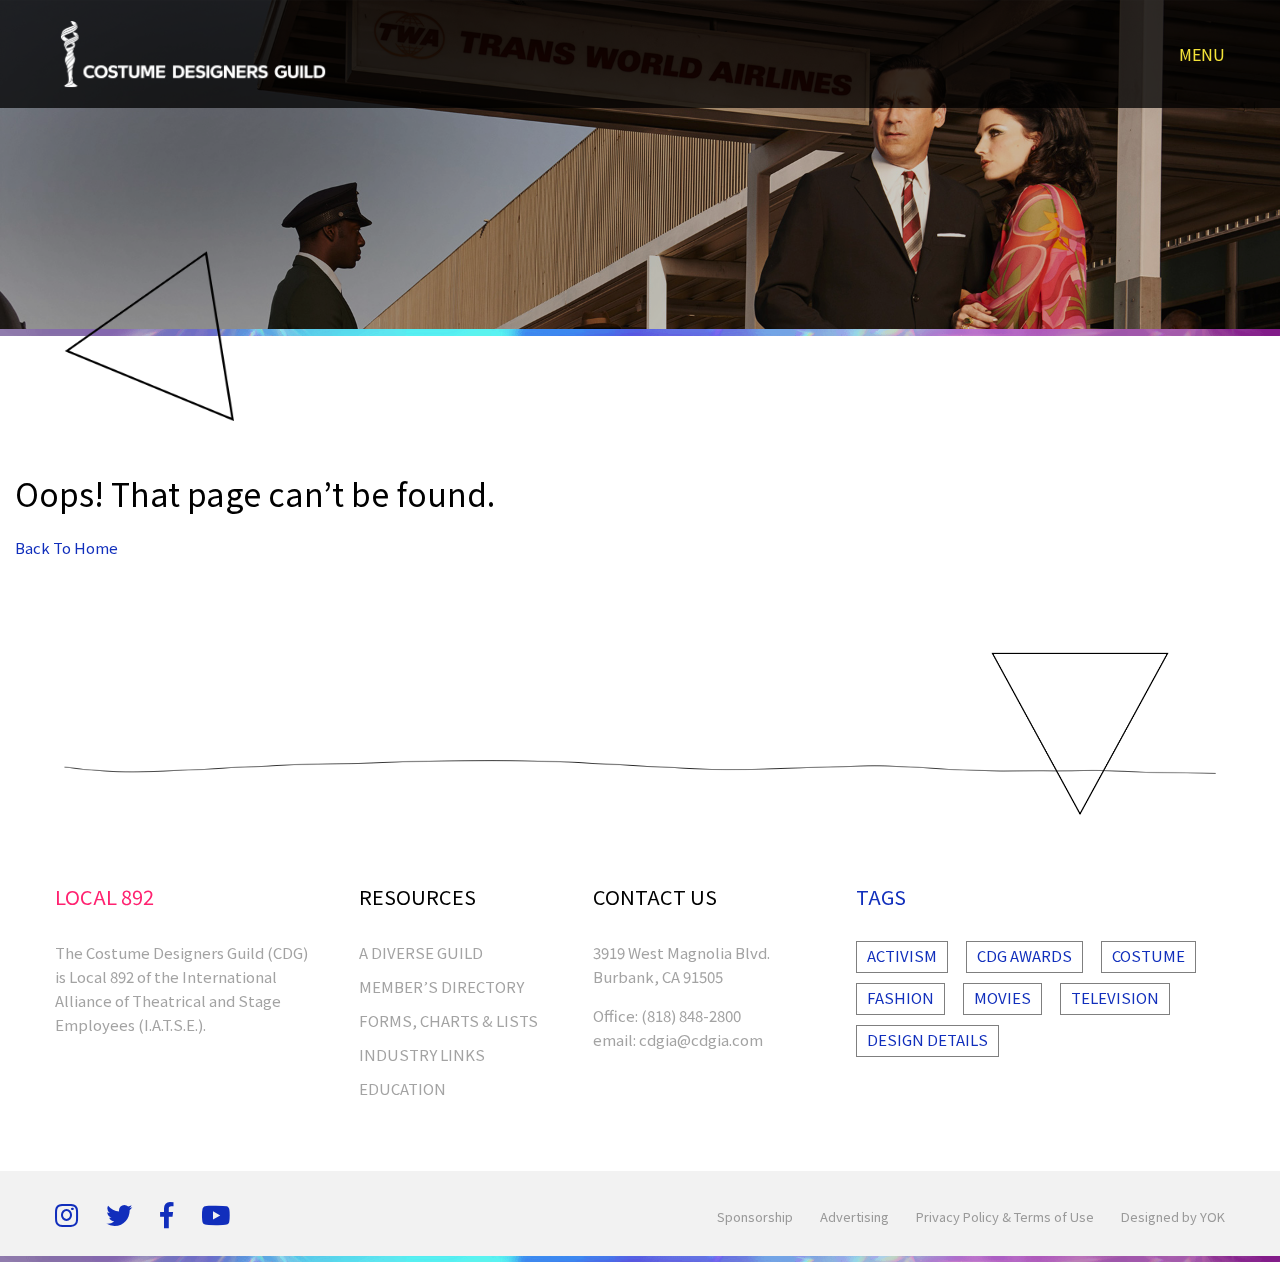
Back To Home (66, 547)
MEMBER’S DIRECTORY (441, 986)
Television (1115, 997)
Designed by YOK (1173, 1216)
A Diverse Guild (421, 952)
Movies (1002, 997)
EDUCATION (402, 1088)
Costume (1148, 955)
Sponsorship (755, 1216)
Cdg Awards (1024, 955)
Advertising (854, 1216)
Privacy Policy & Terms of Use (1005, 1216)
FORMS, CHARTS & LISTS (448, 1020)
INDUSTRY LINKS (422, 1054)
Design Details (927, 1039)
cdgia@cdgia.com (701, 1039)
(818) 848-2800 (691, 1015)
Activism (902, 955)
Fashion (900, 997)
